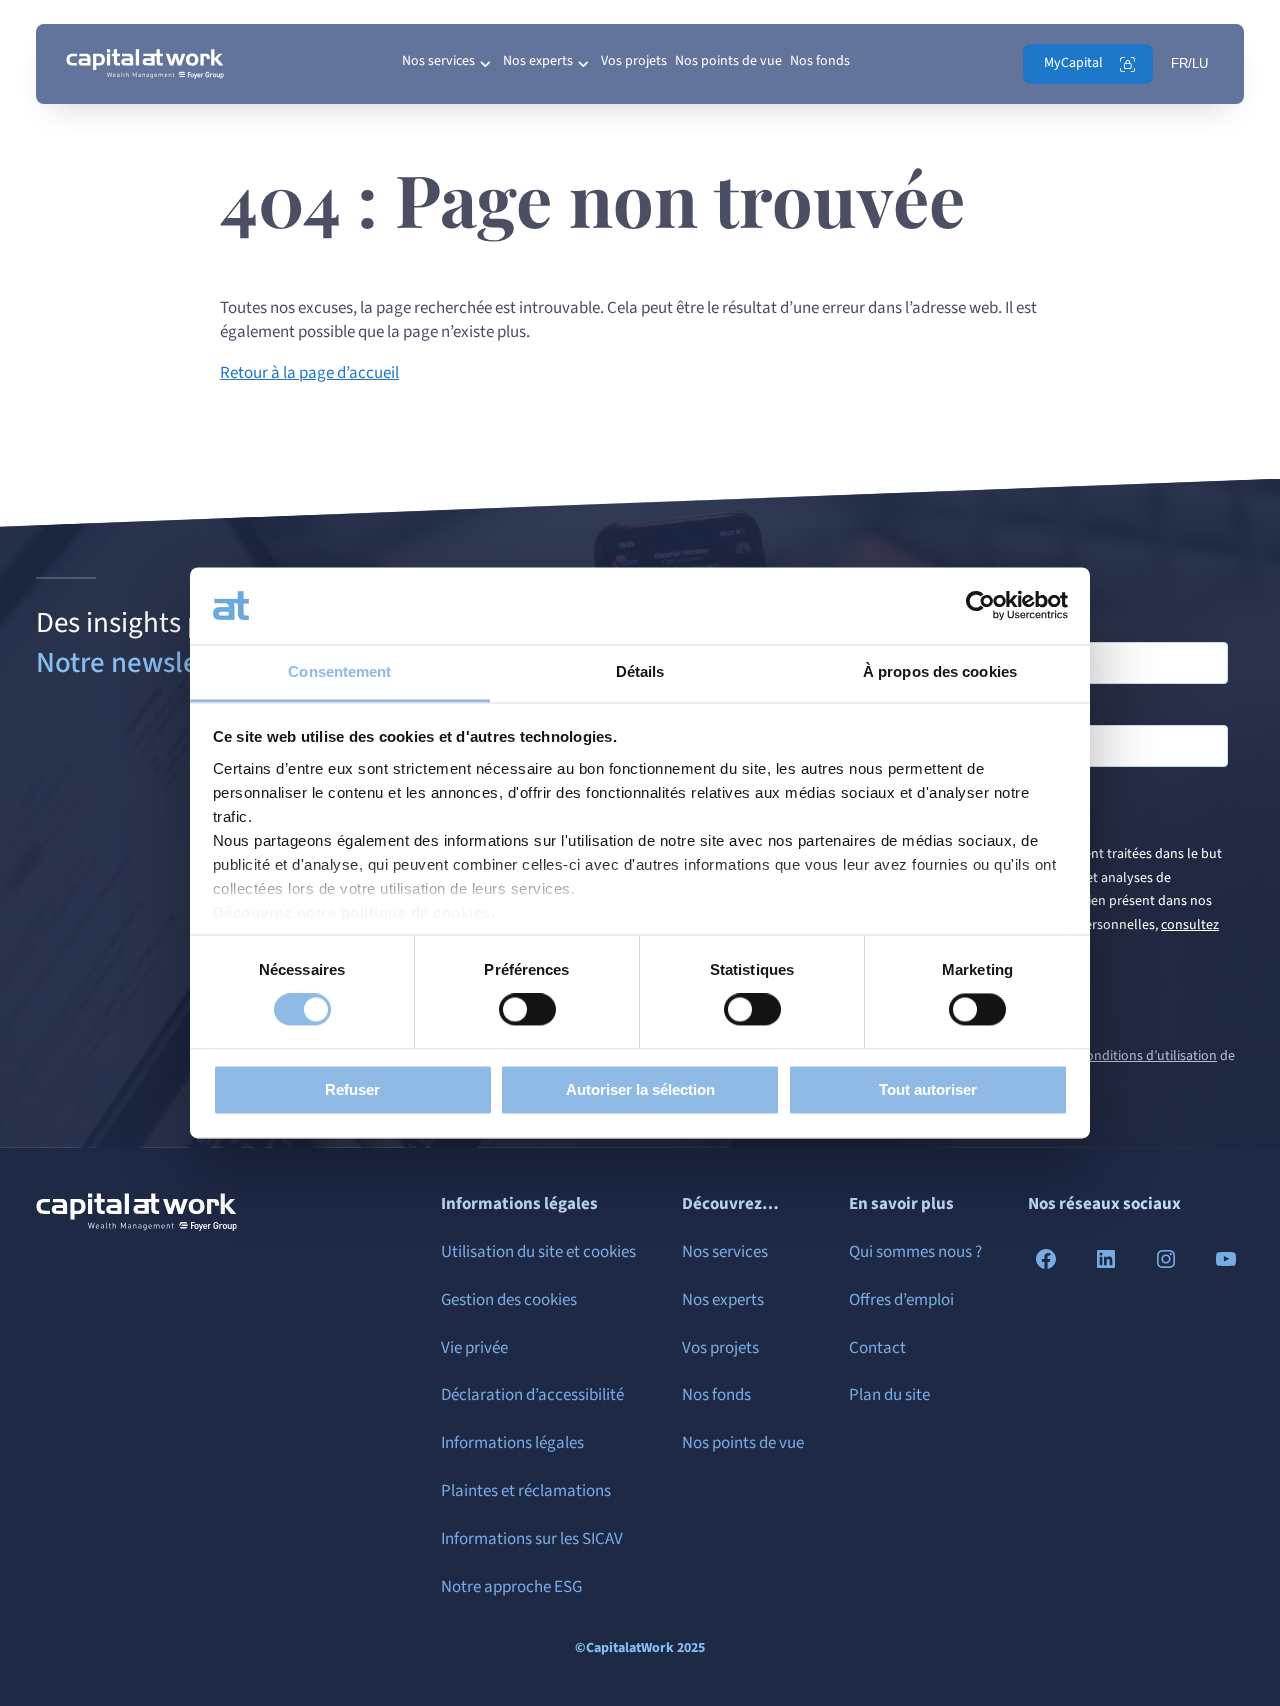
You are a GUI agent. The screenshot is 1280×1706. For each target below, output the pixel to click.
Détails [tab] (640, 671)
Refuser (352, 1089)
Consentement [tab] (339, 671)
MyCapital (1073, 63)
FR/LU (1189, 63)
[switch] (527, 1010)
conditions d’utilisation (1148, 1056)
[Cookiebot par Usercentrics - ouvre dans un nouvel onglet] (980, 606)
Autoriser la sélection (640, 1089)
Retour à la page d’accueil (309, 373)
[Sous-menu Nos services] (485, 64)
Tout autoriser (928, 1089)
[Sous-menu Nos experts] (583, 64)
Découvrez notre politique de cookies (352, 912)
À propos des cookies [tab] (940, 671)
